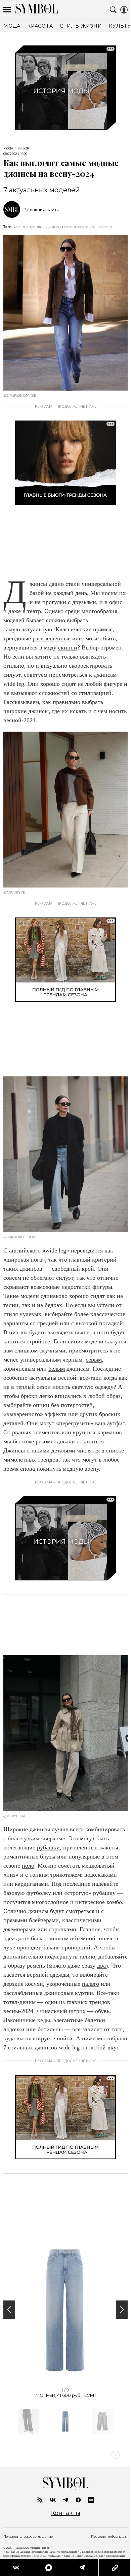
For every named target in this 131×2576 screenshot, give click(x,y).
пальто (91, 1984)
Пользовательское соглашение (28, 2536)
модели (105, 227)
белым (57, 1369)
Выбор (23, 148)
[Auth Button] (124, 10)
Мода (8, 148)
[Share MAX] (48, 2568)
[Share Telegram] (82, 2568)
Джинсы (53, 227)
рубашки (48, 1847)
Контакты (66, 2513)
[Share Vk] (16, 2568)
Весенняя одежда (80, 227)
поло (28, 1866)
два (101, 1966)
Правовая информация (109, 2536)
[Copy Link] (115, 2568)
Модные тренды (28, 227)
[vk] (53, 2500)
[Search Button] (113, 10)
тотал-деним (19, 2002)
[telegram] (65, 2500)
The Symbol (37, 10)
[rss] (40, 2500)
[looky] (91, 2500)
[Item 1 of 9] (65, 2310)
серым (94, 1360)
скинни (68, 647)
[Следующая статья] (65, 2455)
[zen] (78, 2500)
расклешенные (52, 638)
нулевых (30, 1314)
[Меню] (7, 10)
